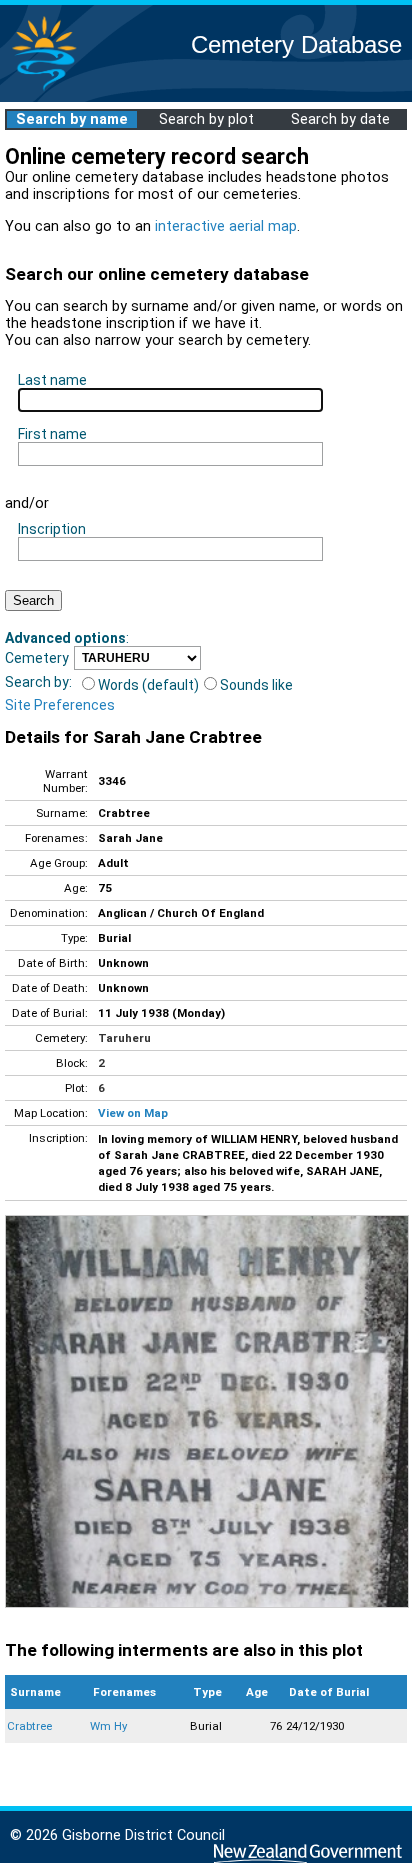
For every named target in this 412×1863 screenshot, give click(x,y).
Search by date (340, 119)
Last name (52, 380)
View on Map (133, 1113)
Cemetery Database (296, 44)
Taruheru (124, 1038)
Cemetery (37, 658)
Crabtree (29, 1726)
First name (52, 434)
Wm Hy (108, 1726)
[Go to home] (44, 89)
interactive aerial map (226, 226)
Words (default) (148, 685)
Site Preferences (60, 705)
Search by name (72, 119)
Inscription (52, 529)
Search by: (38, 682)
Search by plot (206, 119)
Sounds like (256, 685)
